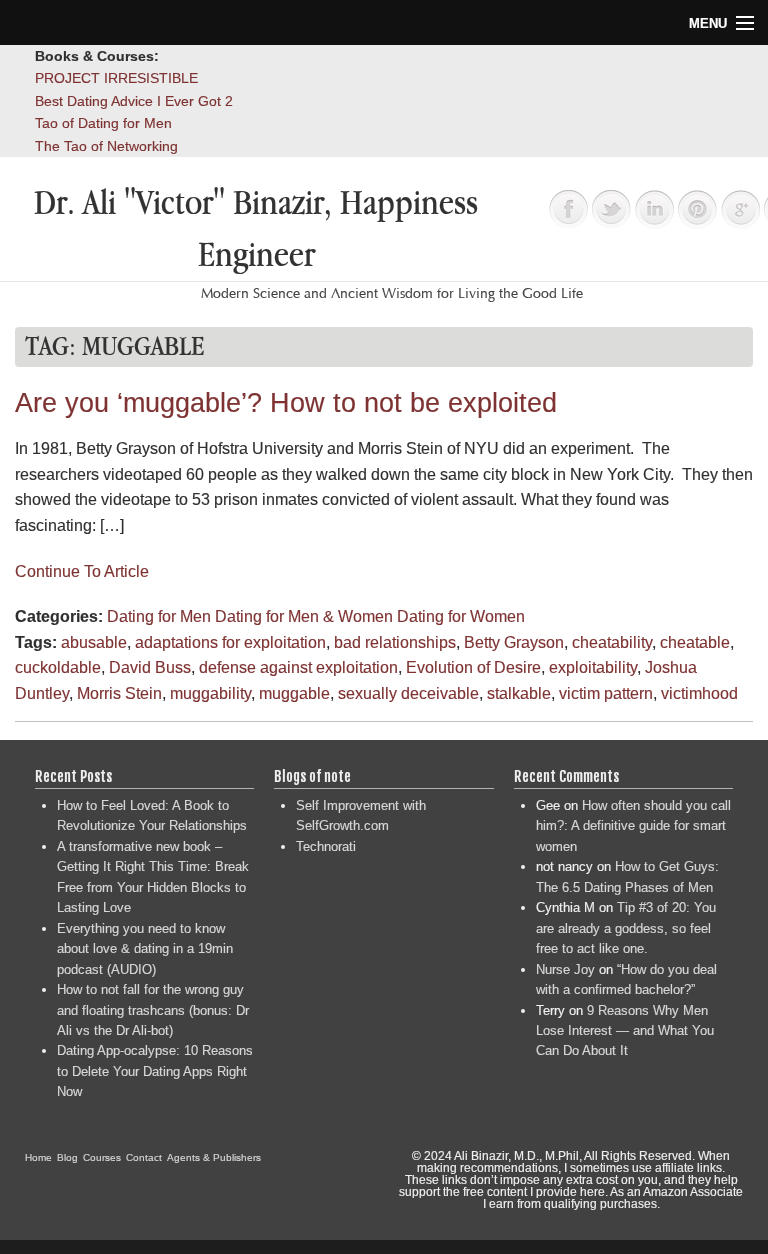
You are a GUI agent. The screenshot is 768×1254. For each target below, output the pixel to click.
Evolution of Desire (473, 667)
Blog (67, 1157)
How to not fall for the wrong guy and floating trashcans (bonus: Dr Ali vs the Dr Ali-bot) (153, 1010)
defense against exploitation (298, 667)
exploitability (593, 667)
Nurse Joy (565, 969)
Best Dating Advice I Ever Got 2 (134, 101)
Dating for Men (159, 616)
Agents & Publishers (214, 1157)
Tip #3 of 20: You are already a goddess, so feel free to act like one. (626, 928)
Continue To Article (82, 571)
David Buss (150, 667)
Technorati (326, 846)
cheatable (695, 642)
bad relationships (395, 642)
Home (38, 1157)
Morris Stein (119, 693)
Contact (144, 1157)
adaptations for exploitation (230, 642)
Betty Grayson (514, 642)
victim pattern (606, 693)
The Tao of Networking (106, 146)
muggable (294, 693)
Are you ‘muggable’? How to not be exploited (286, 403)
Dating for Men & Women (304, 616)
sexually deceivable (408, 693)
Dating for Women (461, 616)
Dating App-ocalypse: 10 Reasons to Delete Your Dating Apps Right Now (155, 1071)
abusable (94, 642)
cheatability (612, 642)
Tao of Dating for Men (103, 123)
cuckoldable (58, 667)
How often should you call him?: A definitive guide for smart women (633, 826)
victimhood (699, 693)
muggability (210, 693)
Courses (102, 1157)
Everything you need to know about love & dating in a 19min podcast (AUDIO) (145, 949)
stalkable (519, 693)
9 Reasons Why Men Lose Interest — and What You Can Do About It (625, 1031)
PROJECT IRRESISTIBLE (116, 78)
